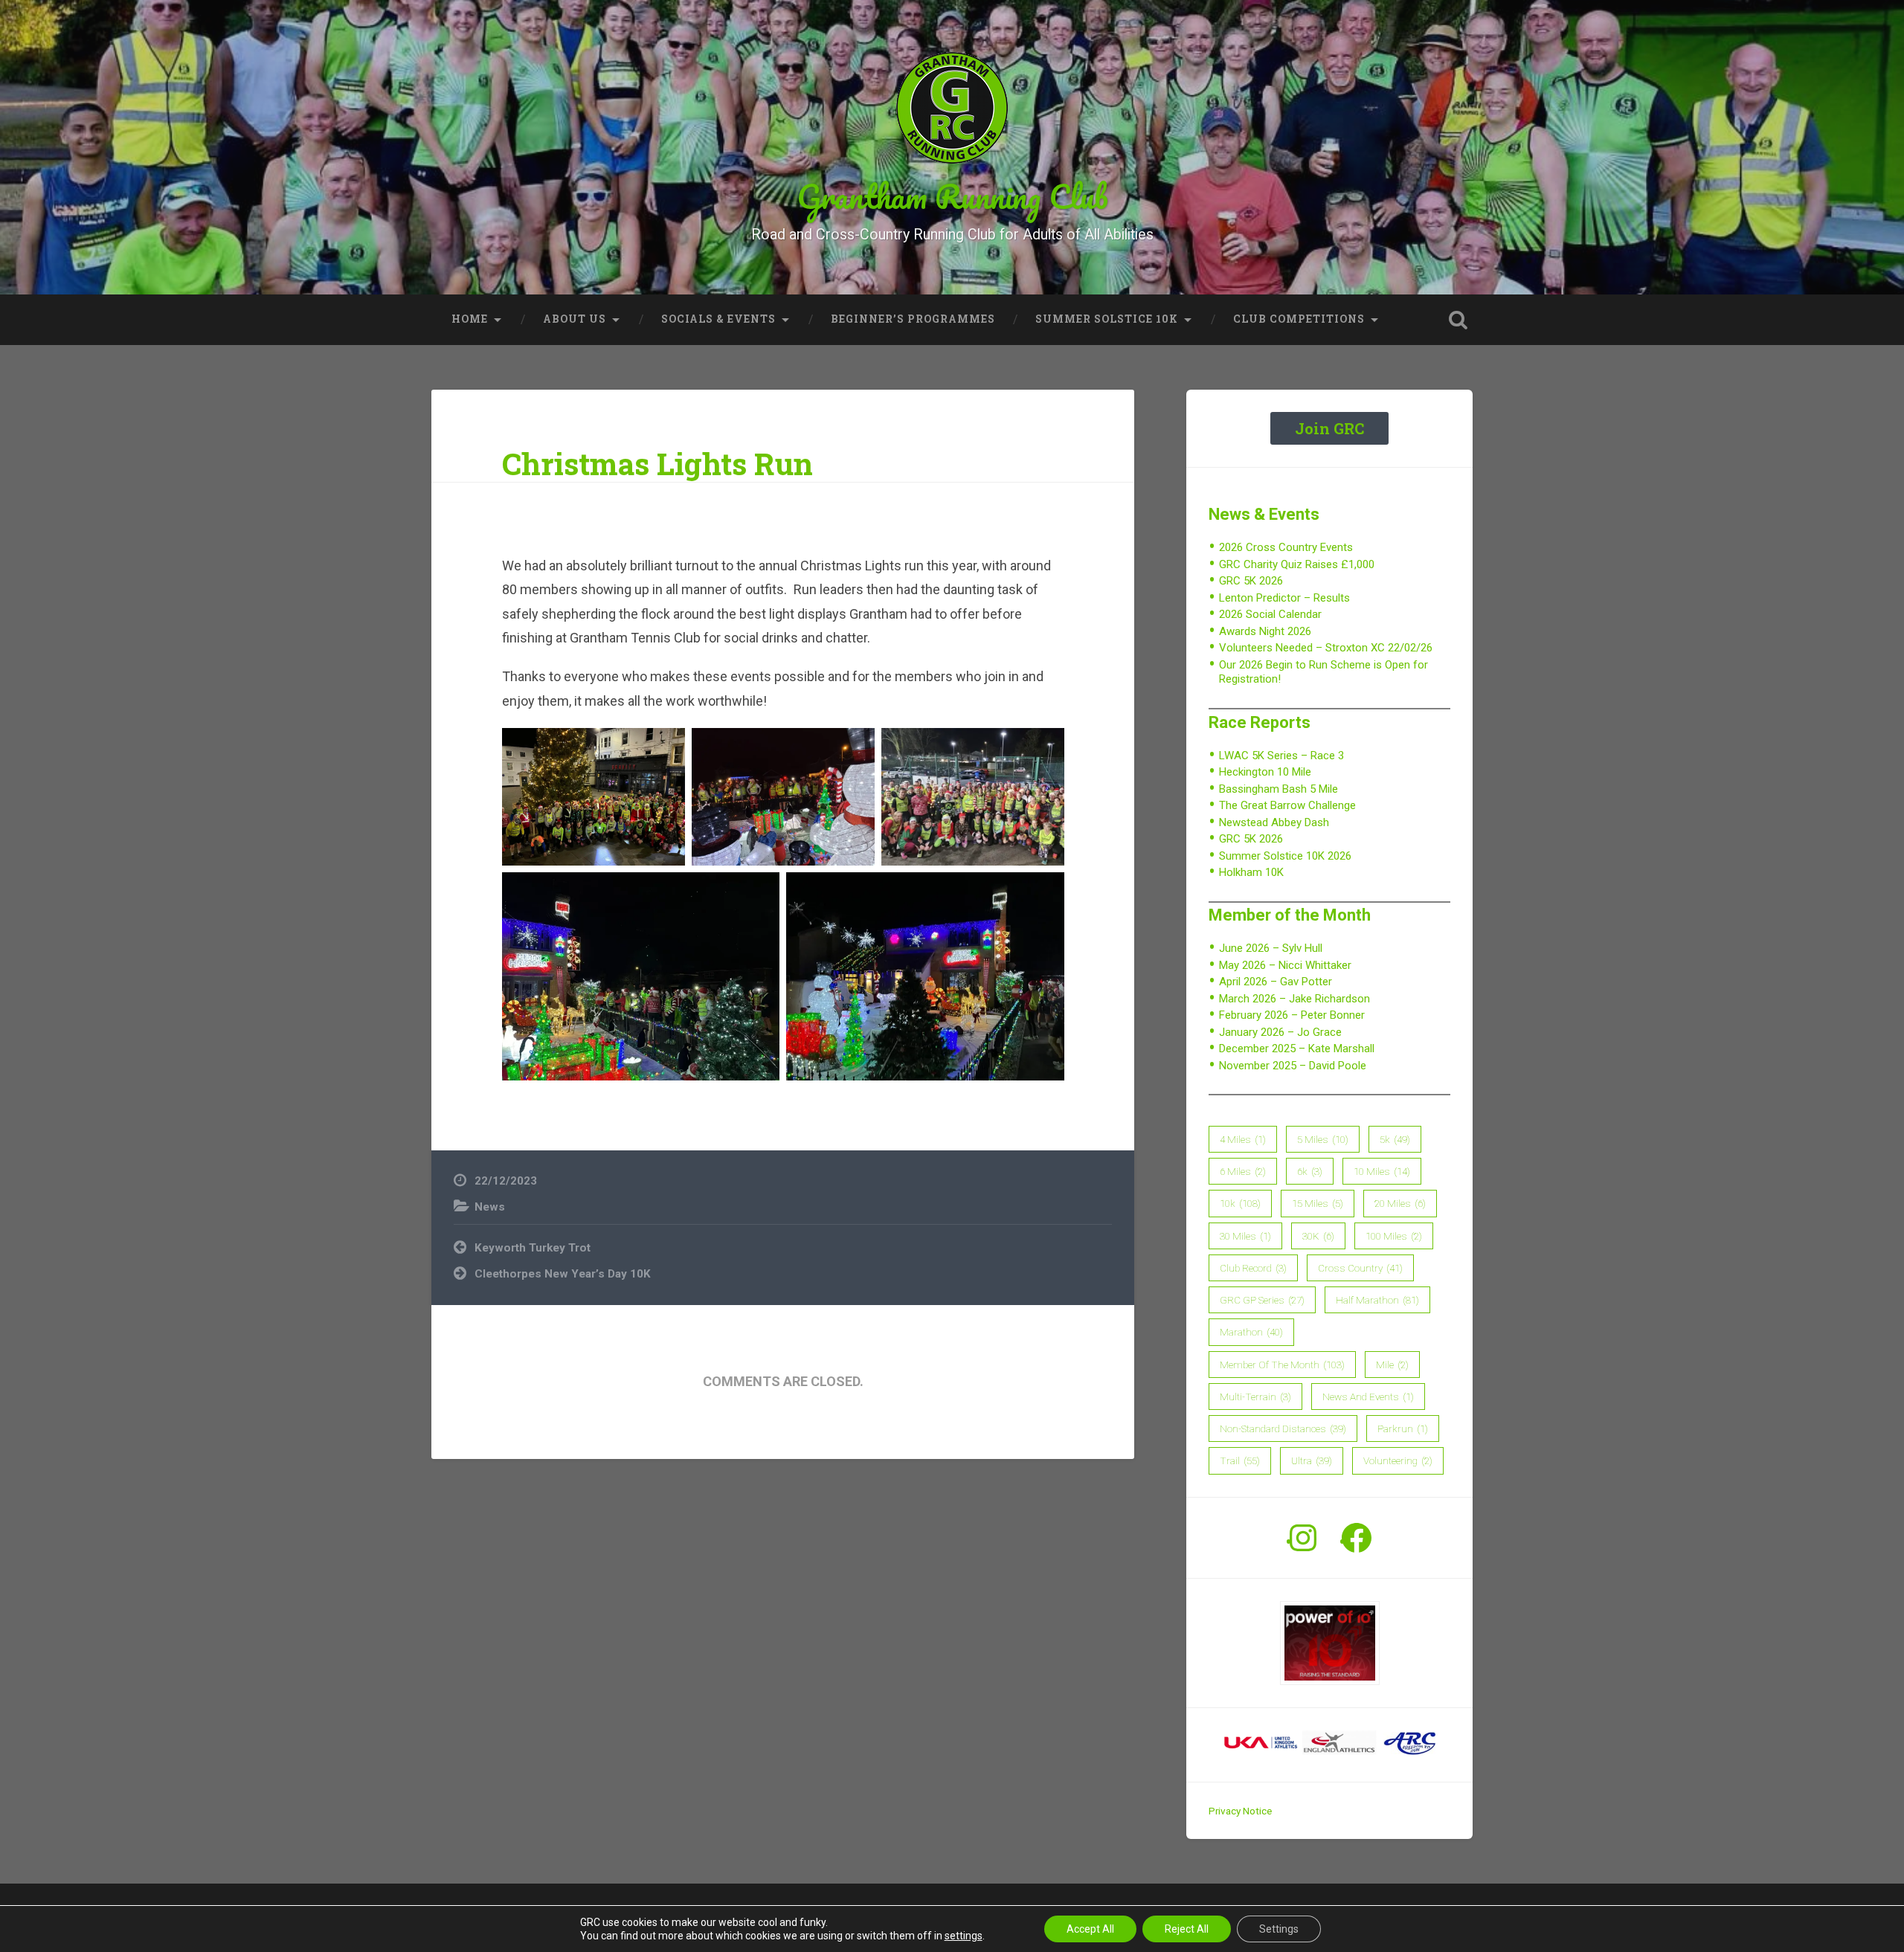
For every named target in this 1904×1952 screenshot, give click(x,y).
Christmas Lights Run (657, 464)
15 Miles (1318, 1203)
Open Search (1458, 320)
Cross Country (1360, 1268)
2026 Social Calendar (1270, 614)
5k (1395, 1139)
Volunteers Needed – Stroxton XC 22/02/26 (1326, 648)
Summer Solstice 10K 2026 (1285, 856)
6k (1310, 1171)
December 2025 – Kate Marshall (1297, 1049)
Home (470, 319)
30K (1318, 1236)
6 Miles (1243, 1171)
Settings (1279, 1929)
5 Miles (1323, 1139)
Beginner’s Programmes (913, 319)
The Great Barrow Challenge (1287, 805)
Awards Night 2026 (1265, 631)
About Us (575, 319)
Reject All (1187, 1929)
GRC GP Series (1262, 1300)
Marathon (1251, 1332)
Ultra (1312, 1460)
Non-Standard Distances (1283, 1428)
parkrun (1403, 1428)
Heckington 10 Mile (1265, 772)
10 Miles (1382, 1171)
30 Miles (1245, 1236)
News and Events (1368, 1397)
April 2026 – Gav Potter (1276, 982)
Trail (1240, 1460)
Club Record (1253, 1268)
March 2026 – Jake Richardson (1294, 999)
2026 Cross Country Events (1286, 547)
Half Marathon (1377, 1300)
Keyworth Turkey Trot (533, 1248)
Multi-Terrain (1255, 1397)
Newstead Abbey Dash (1274, 822)
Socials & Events (718, 319)
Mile (1392, 1365)
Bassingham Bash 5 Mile (1279, 789)
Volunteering (1398, 1460)
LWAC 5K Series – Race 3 (1281, 756)
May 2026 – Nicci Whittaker (1285, 965)
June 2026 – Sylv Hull (1271, 948)
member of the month (1282, 1365)
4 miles (1243, 1139)
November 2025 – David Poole (1293, 1066)
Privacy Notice (1240, 1811)
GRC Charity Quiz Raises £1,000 (1297, 564)
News (490, 1207)
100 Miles (1394, 1236)
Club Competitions (1299, 319)
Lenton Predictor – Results (1284, 598)
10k (1240, 1203)
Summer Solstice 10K (1107, 319)
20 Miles (1400, 1203)
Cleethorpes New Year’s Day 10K (563, 1274)
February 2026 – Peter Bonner (1292, 1015)
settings (964, 1936)
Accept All (1090, 1929)
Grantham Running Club (952, 196)
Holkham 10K (1251, 872)
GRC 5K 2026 (1251, 581)
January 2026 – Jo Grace (1280, 1032)
